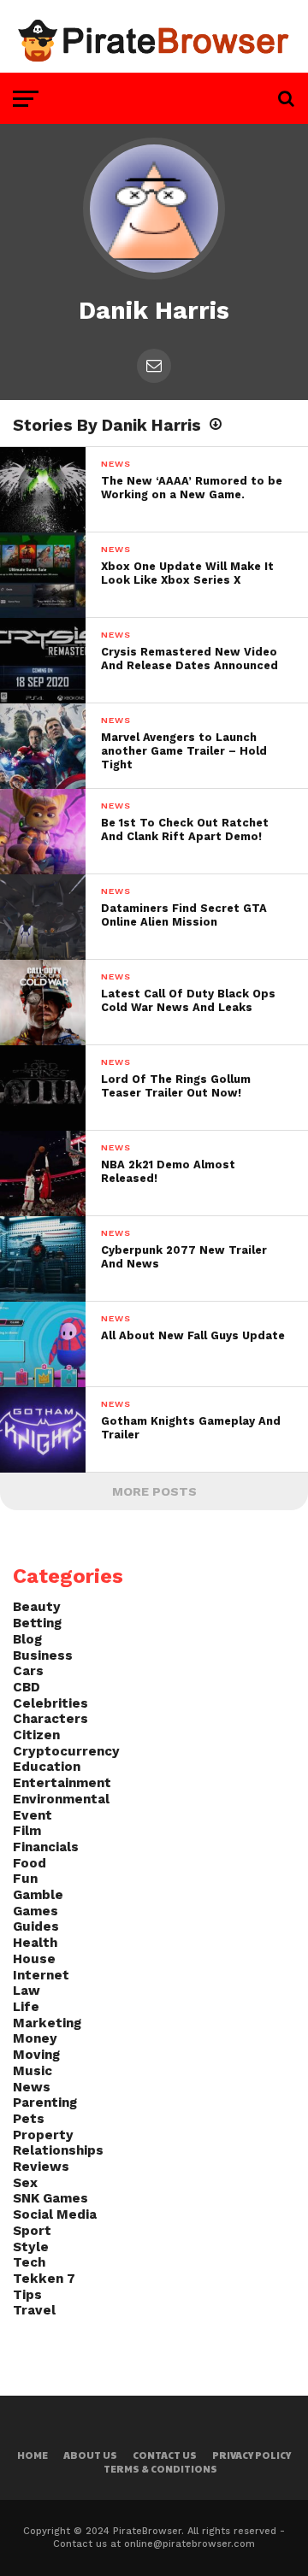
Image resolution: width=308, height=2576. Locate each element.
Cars (28, 1671)
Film (27, 1831)
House (34, 1959)
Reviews (41, 2167)
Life (26, 2007)
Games (36, 1911)
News (32, 2087)
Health (35, 1943)
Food (30, 1863)
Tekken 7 (44, 2279)
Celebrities (50, 1703)
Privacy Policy (252, 2455)
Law (27, 1991)
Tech (29, 2262)
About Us (90, 2455)
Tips (27, 2295)
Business (43, 1656)
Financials (46, 1847)
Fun (25, 1879)
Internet (41, 1975)
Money (35, 2038)
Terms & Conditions (160, 2469)
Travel (34, 2310)
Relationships (58, 2150)
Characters (50, 1719)
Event (33, 1815)
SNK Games (50, 2198)
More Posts (154, 1491)
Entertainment (62, 1783)
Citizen (36, 1735)
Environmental (61, 1799)
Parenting (45, 2103)
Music (33, 2071)
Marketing (47, 2023)
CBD (27, 1687)
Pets (29, 2119)
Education (47, 1767)
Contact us (165, 2455)
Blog (27, 1639)
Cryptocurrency (66, 1751)
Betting (37, 1623)
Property (43, 2135)
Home (33, 2455)
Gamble (38, 1895)
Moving (36, 2055)
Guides (36, 1926)
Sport (32, 2231)
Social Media (55, 2214)
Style (31, 2247)
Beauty (37, 1607)
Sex (25, 2183)
